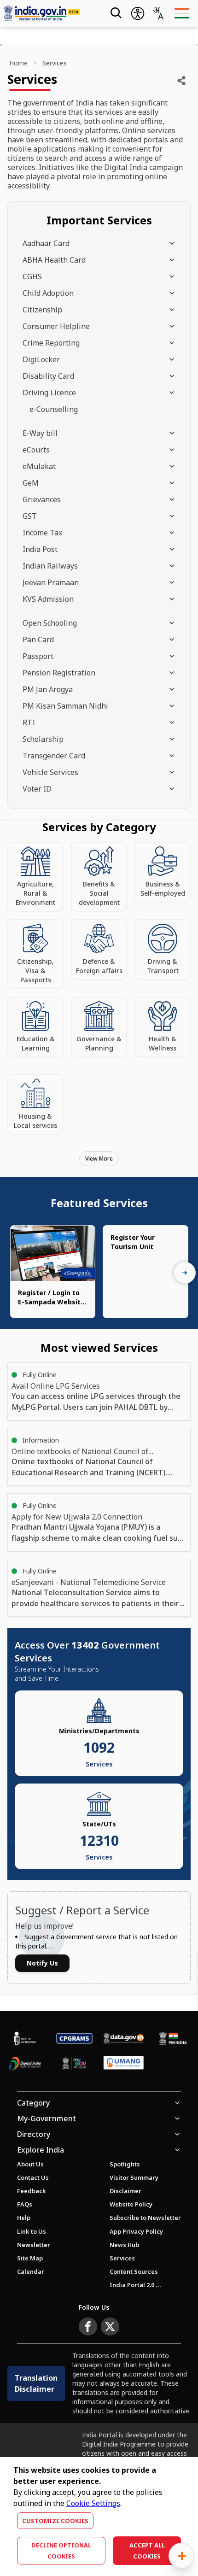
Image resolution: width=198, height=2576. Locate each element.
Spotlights (125, 2164)
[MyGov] (74, 2063)
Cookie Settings (93, 2503)
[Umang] (124, 2064)
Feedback (32, 2191)
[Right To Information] (25, 2038)
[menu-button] (182, 13)
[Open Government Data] (124, 2038)
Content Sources (134, 2271)
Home (18, 63)
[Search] (115, 13)
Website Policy (131, 2204)
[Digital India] (25, 2063)
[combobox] (158, 13)
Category (33, 2103)
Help (24, 2218)
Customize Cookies (55, 2521)
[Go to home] (48, 13)
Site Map (30, 2258)
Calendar (31, 2271)
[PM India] (173, 2038)
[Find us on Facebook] (88, 2327)
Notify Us (42, 1963)
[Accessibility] (138, 13)
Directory (34, 2134)
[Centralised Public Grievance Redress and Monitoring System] (74, 2038)
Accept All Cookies (147, 2551)
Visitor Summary (134, 2177)
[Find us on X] (110, 2327)
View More (99, 1159)
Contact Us (33, 2177)
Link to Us (32, 2231)
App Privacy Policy (136, 2231)
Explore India (41, 2150)
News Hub (124, 2245)
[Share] (181, 81)
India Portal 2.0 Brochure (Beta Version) (135, 2285)
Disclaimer (125, 2191)
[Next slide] (185, 1273)
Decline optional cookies (61, 2551)
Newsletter (34, 2245)
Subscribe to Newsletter (145, 2218)
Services (122, 2258)
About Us (30, 2164)
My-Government (47, 2118)
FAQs (25, 2204)
